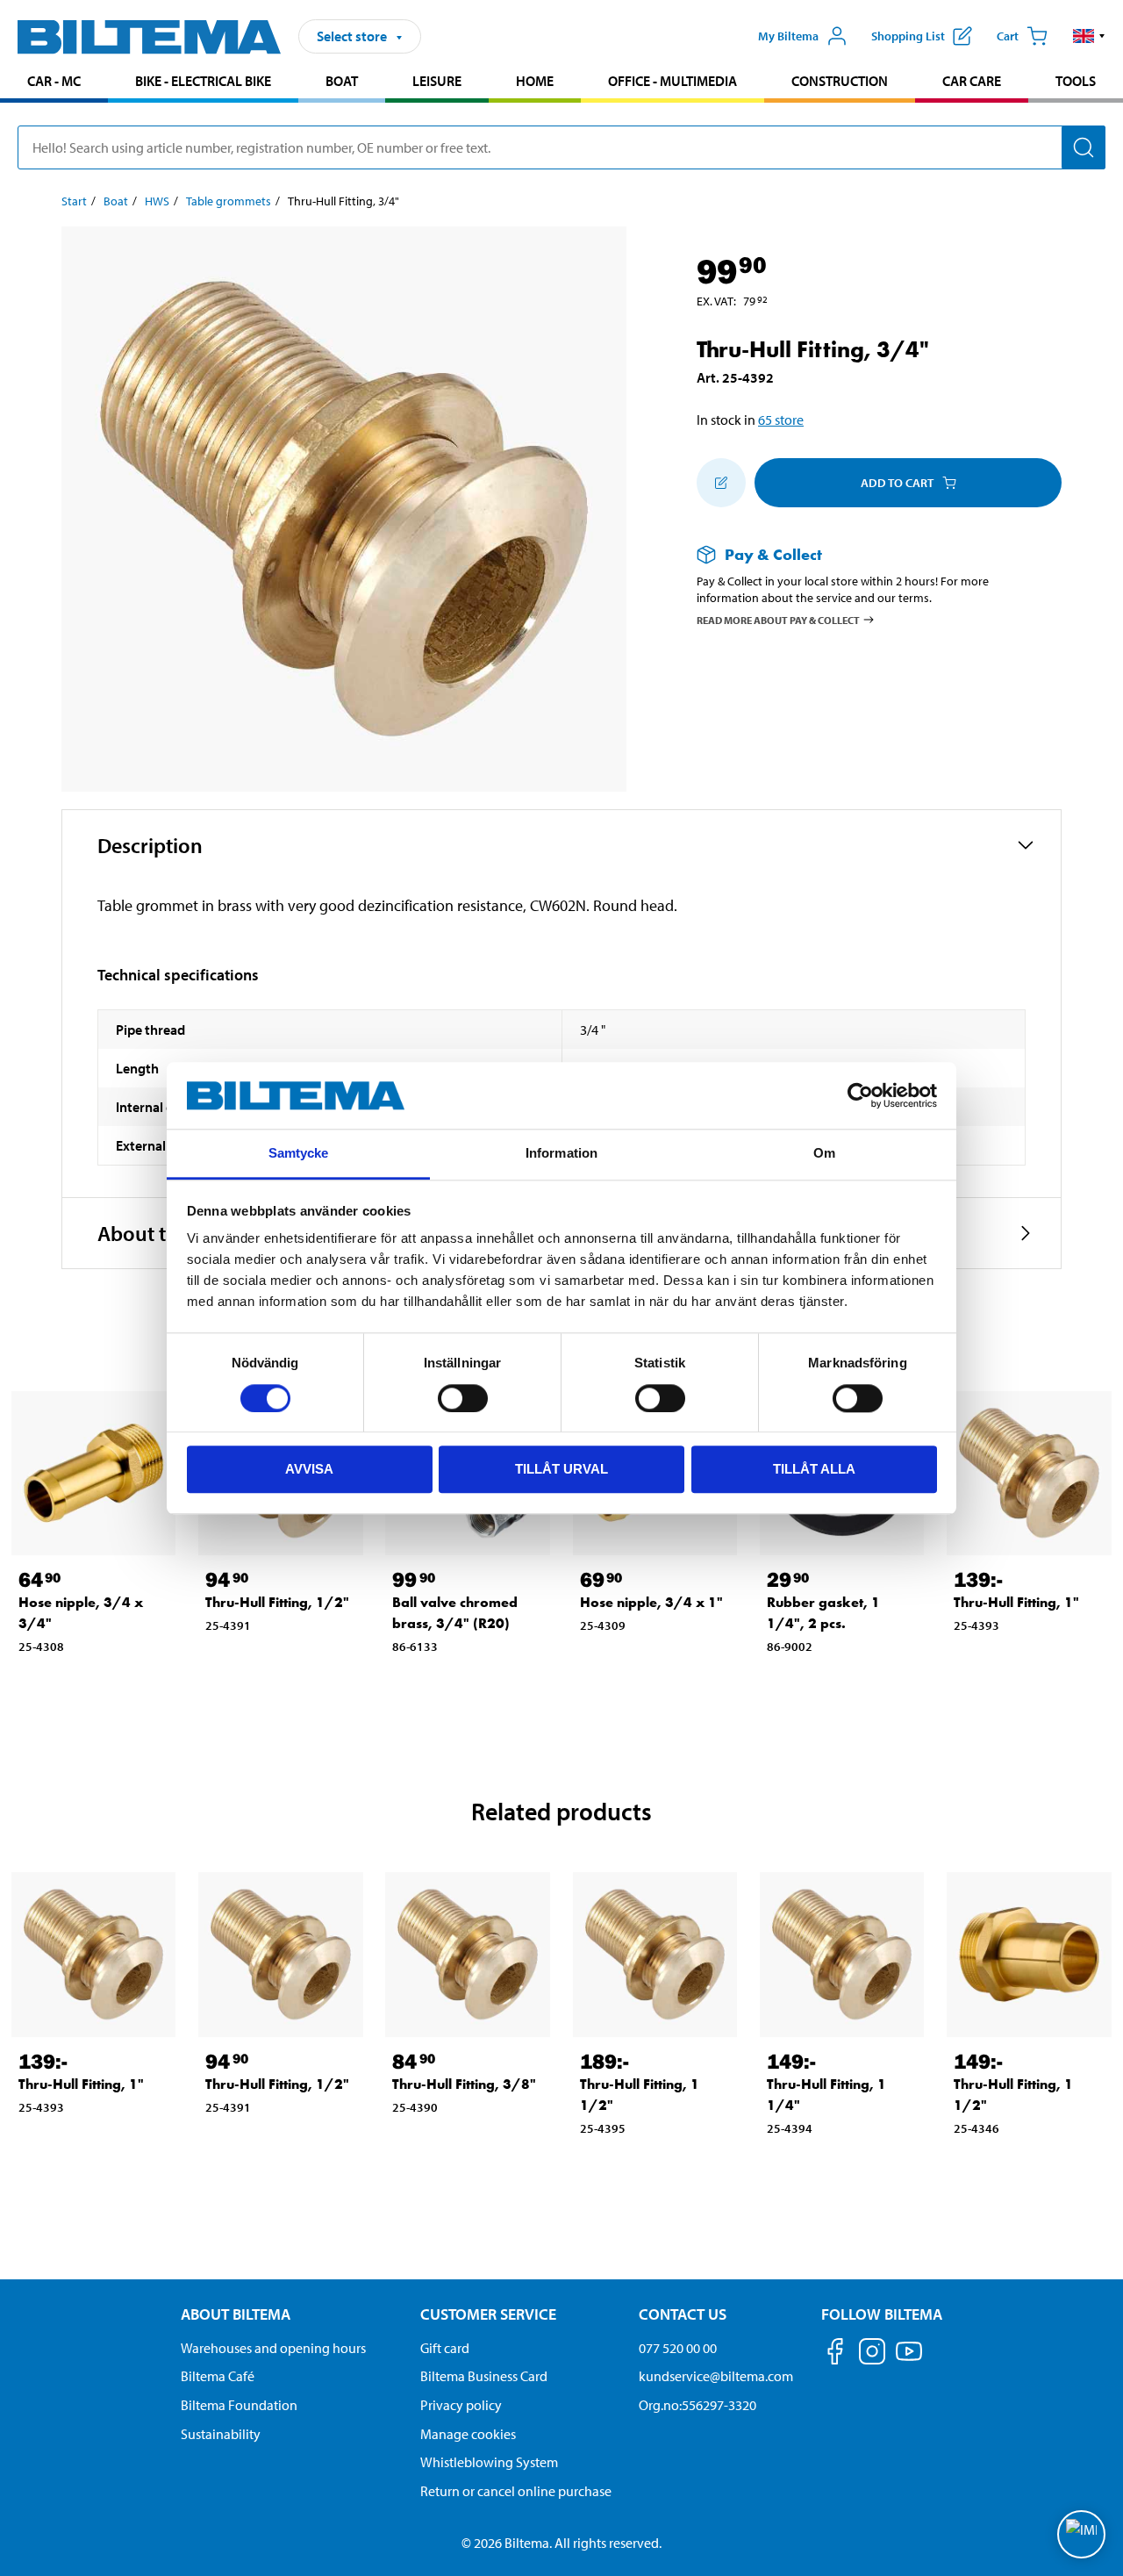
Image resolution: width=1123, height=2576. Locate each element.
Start (74, 201)
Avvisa (309, 1469)
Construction (840, 81)
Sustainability (221, 2434)
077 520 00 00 (678, 2348)
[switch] (463, 1398)
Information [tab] (561, 1154)
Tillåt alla (814, 1469)
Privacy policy (461, 2405)
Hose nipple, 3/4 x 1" (651, 1602)
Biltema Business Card (484, 2376)
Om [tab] (824, 1154)
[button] (1089, 36)
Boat (342, 81)
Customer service (488, 2314)
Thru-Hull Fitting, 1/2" (277, 1602)
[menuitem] (54, 83)
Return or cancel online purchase (516, 2491)
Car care (972, 81)
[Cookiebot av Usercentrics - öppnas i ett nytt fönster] (860, 1095)
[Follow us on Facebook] (835, 2354)
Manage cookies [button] (468, 2434)
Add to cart (897, 483)
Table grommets (229, 201)
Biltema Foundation (239, 2405)
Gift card (445, 2348)
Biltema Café (218, 2376)
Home (535, 81)
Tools (1076, 81)
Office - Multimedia (672, 81)
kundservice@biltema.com (716, 2376)
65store (781, 420)
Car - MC (54, 81)
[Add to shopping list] (721, 483)
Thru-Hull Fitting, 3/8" (464, 2084)
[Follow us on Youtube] (909, 2360)
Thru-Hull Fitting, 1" (1016, 1602)
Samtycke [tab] (299, 1154)
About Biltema (236, 2314)
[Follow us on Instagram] (872, 2354)
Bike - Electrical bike (203, 81)
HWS (157, 201)
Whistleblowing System (489, 2462)
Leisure (437, 81)
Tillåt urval (561, 1469)
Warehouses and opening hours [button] (273, 2348)
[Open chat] (1081, 2534)
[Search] (1084, 147)
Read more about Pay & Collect (778, 619)
